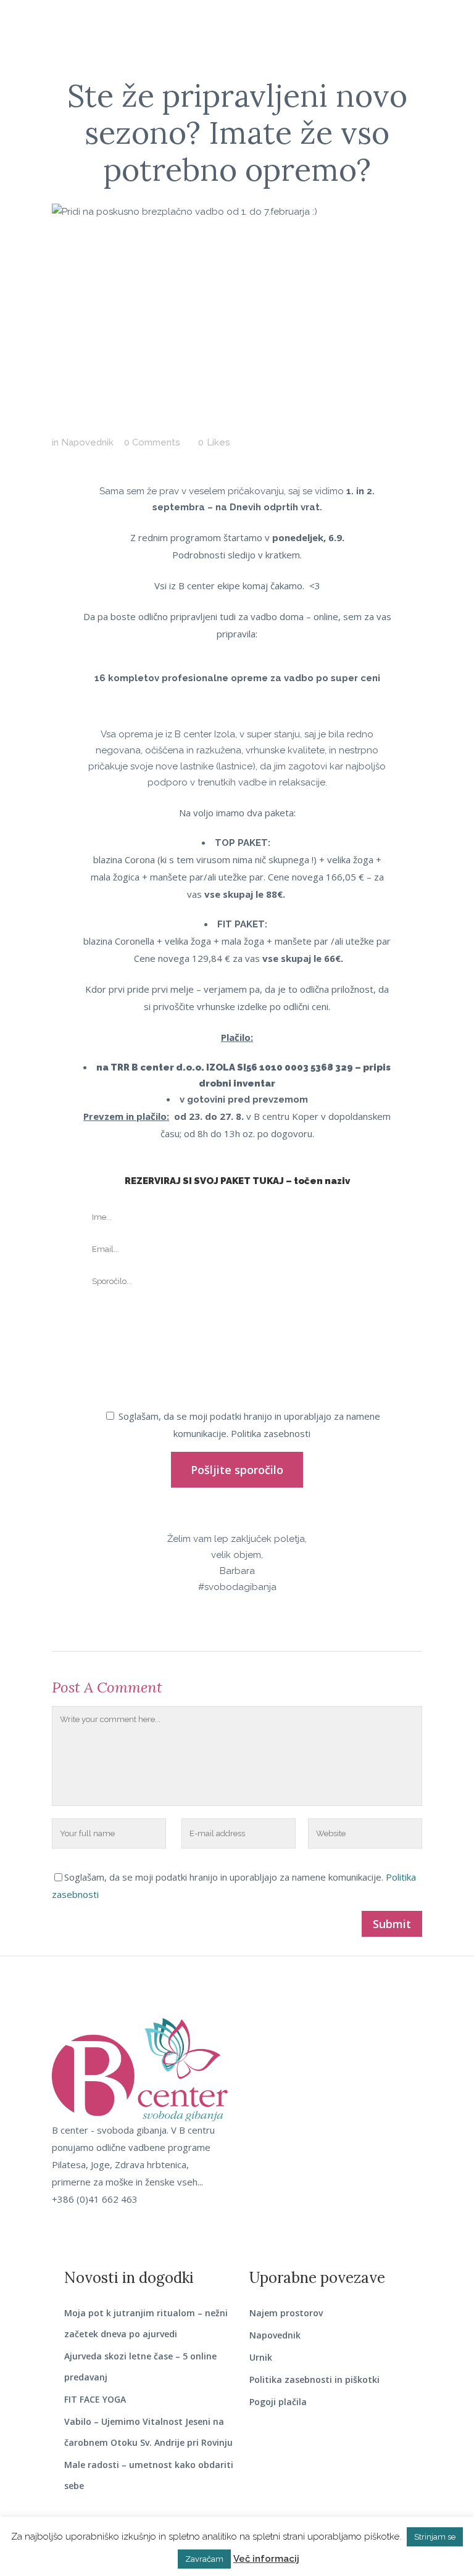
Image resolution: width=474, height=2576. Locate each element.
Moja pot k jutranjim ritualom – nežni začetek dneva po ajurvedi (146, 2323)
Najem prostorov (286, 2313)
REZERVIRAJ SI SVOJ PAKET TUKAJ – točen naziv (237, 1181)
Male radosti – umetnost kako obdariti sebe (149, 2475)
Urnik (261, 2357)
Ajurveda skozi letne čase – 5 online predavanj (140, 2367)
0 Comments (152, 442)
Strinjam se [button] (435, 2537)
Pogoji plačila (278, 2402)
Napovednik (87, 442)
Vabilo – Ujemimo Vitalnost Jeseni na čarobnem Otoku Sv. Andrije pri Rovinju (148, 2432)
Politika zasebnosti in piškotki (314, 2379)
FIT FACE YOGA (95, 2399)
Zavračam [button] (204, 2559)
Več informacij (266, 2559)
